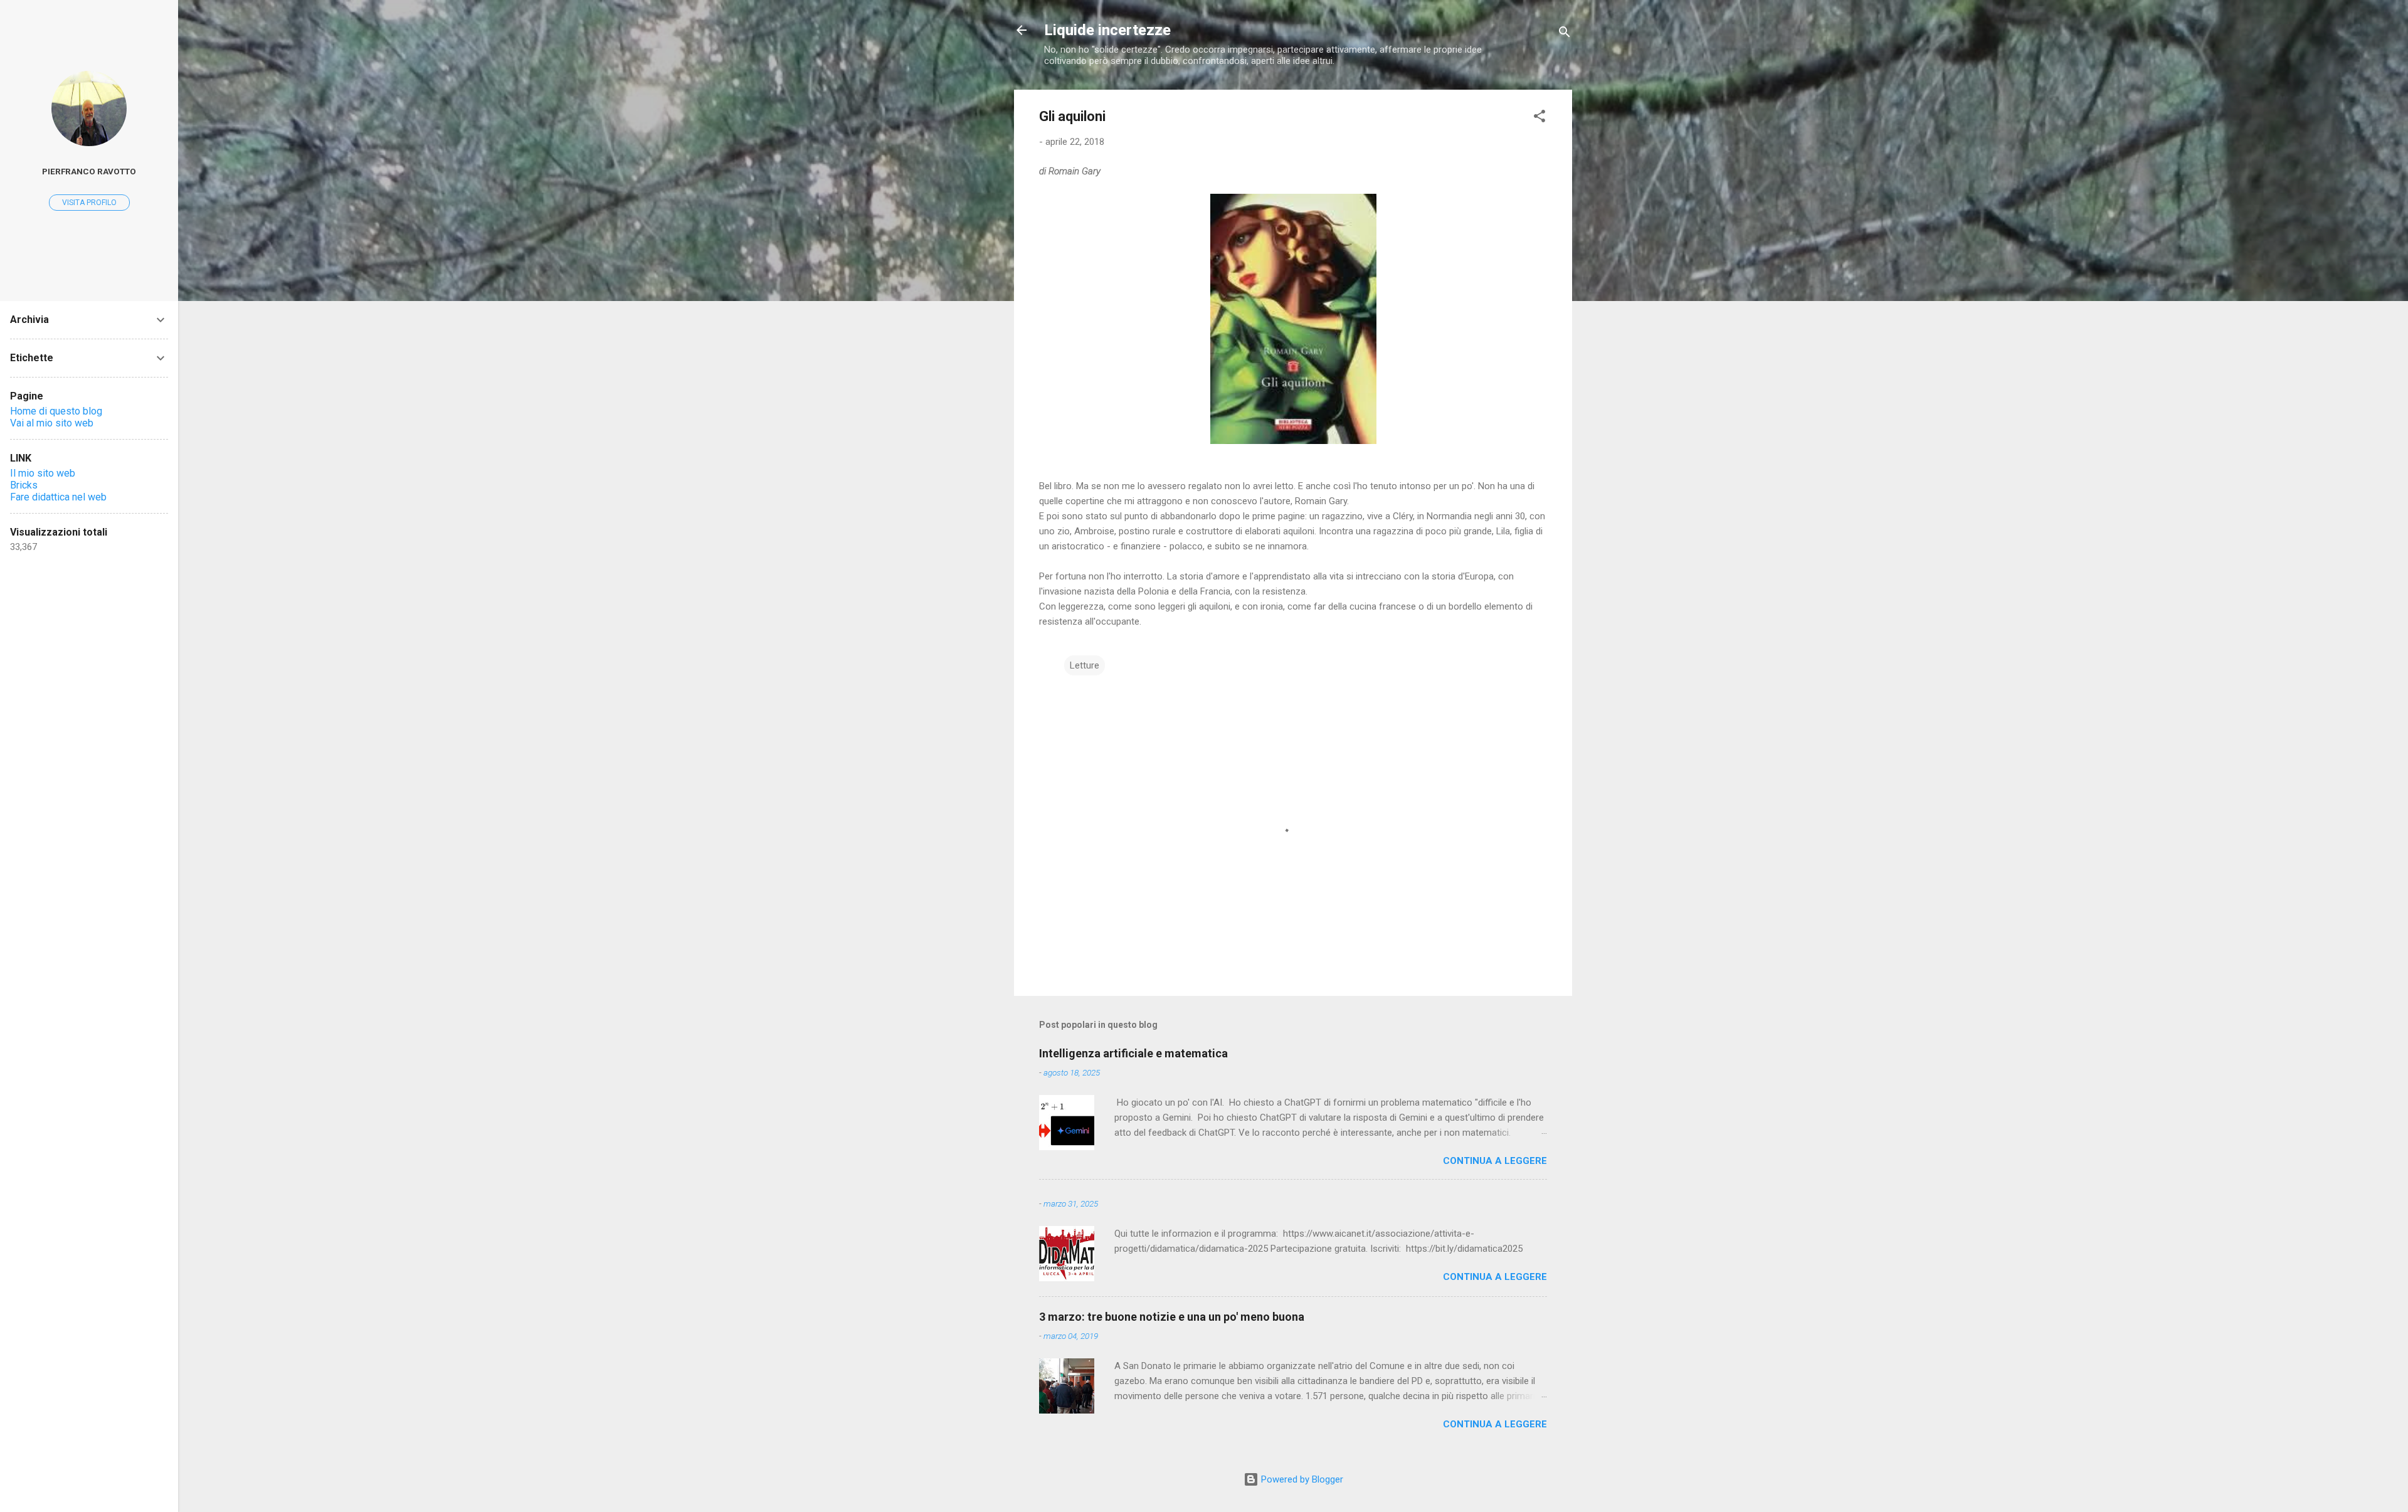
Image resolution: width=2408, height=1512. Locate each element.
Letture (1085, 665)
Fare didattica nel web (58, 497)
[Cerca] (1565, 34)
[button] (1539, 118)
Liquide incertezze (1107, 30)
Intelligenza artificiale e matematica (1133, 1053)
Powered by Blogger (1301, 1479)
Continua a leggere (1495, 1161)
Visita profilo (89, 203)
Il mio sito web (43, 473)
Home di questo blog (56, 411)
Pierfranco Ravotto (89, 171)
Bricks (24, 485)
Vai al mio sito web (52, 423)
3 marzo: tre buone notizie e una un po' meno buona (1172, 1317)
